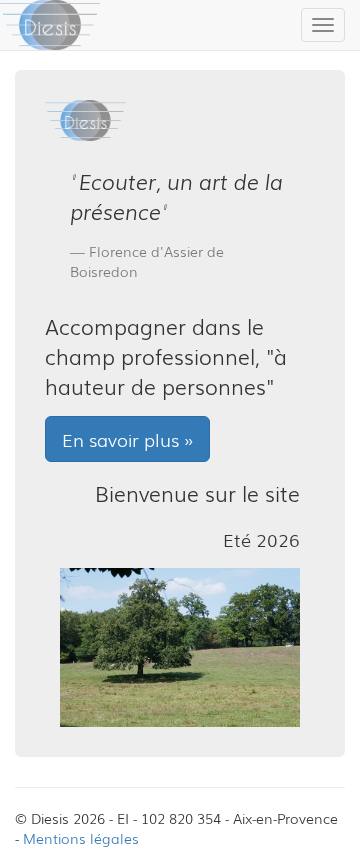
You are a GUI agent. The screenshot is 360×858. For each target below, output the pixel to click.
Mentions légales (81, 838)
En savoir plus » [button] (127, 439)
